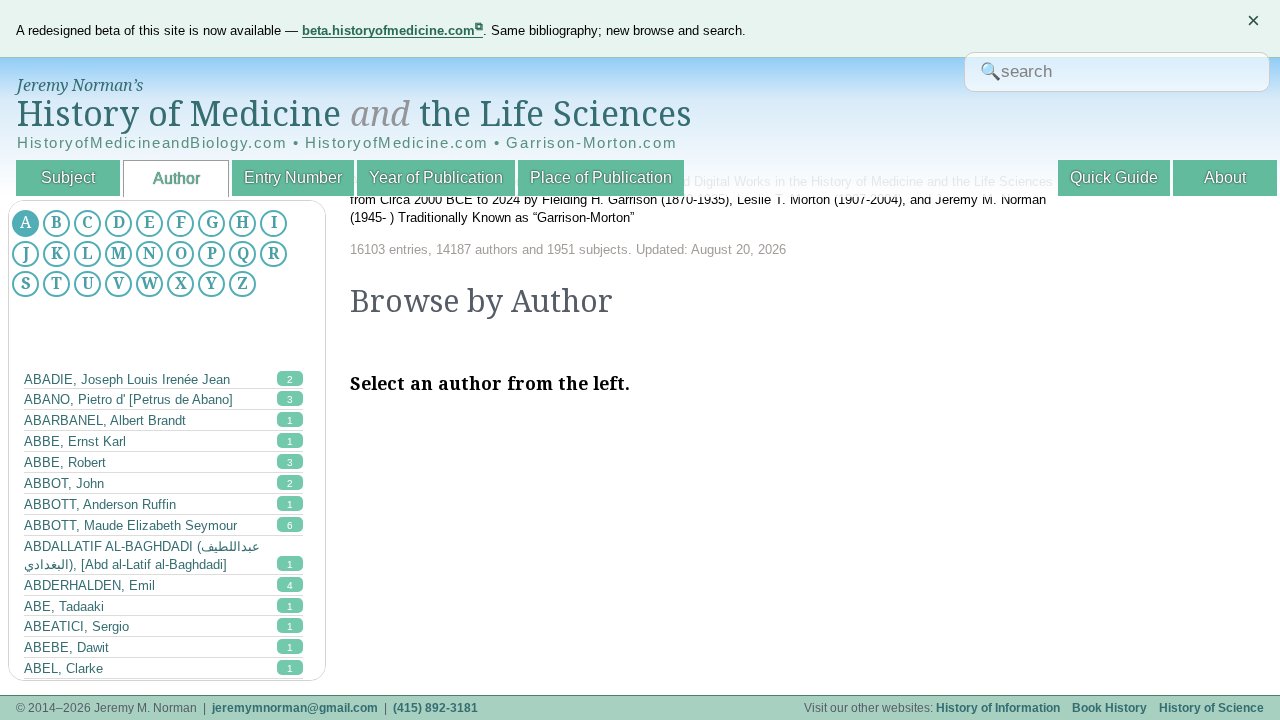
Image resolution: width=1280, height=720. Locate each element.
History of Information (998, 708)
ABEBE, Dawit (158, 647)
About (1225, 177)
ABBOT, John (158, 483)
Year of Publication (436, 177)
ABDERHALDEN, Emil (158, 585)
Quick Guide (1114, 177)
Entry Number (293, 177)
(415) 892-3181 (435, 708)
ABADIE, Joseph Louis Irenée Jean (158, 379)
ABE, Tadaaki (158, 606)
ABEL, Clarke (158, 668)
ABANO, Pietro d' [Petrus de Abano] (158, 399)
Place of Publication (601, 177)
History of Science (1211, 708)
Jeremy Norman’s (80, 85)
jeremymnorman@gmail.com (295, 708)
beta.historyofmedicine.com (388, 30)
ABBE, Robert (158, 462)
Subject (68, 177)
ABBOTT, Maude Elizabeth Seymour (158, 525)
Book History (1109, 708)
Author (176, 178)
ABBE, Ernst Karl (158, 441)
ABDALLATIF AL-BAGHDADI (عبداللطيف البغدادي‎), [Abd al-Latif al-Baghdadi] (158, 555)
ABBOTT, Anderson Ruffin (158, 504)
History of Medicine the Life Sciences (354, 114)
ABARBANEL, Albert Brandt (158, 420)
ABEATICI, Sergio (158, 626)
